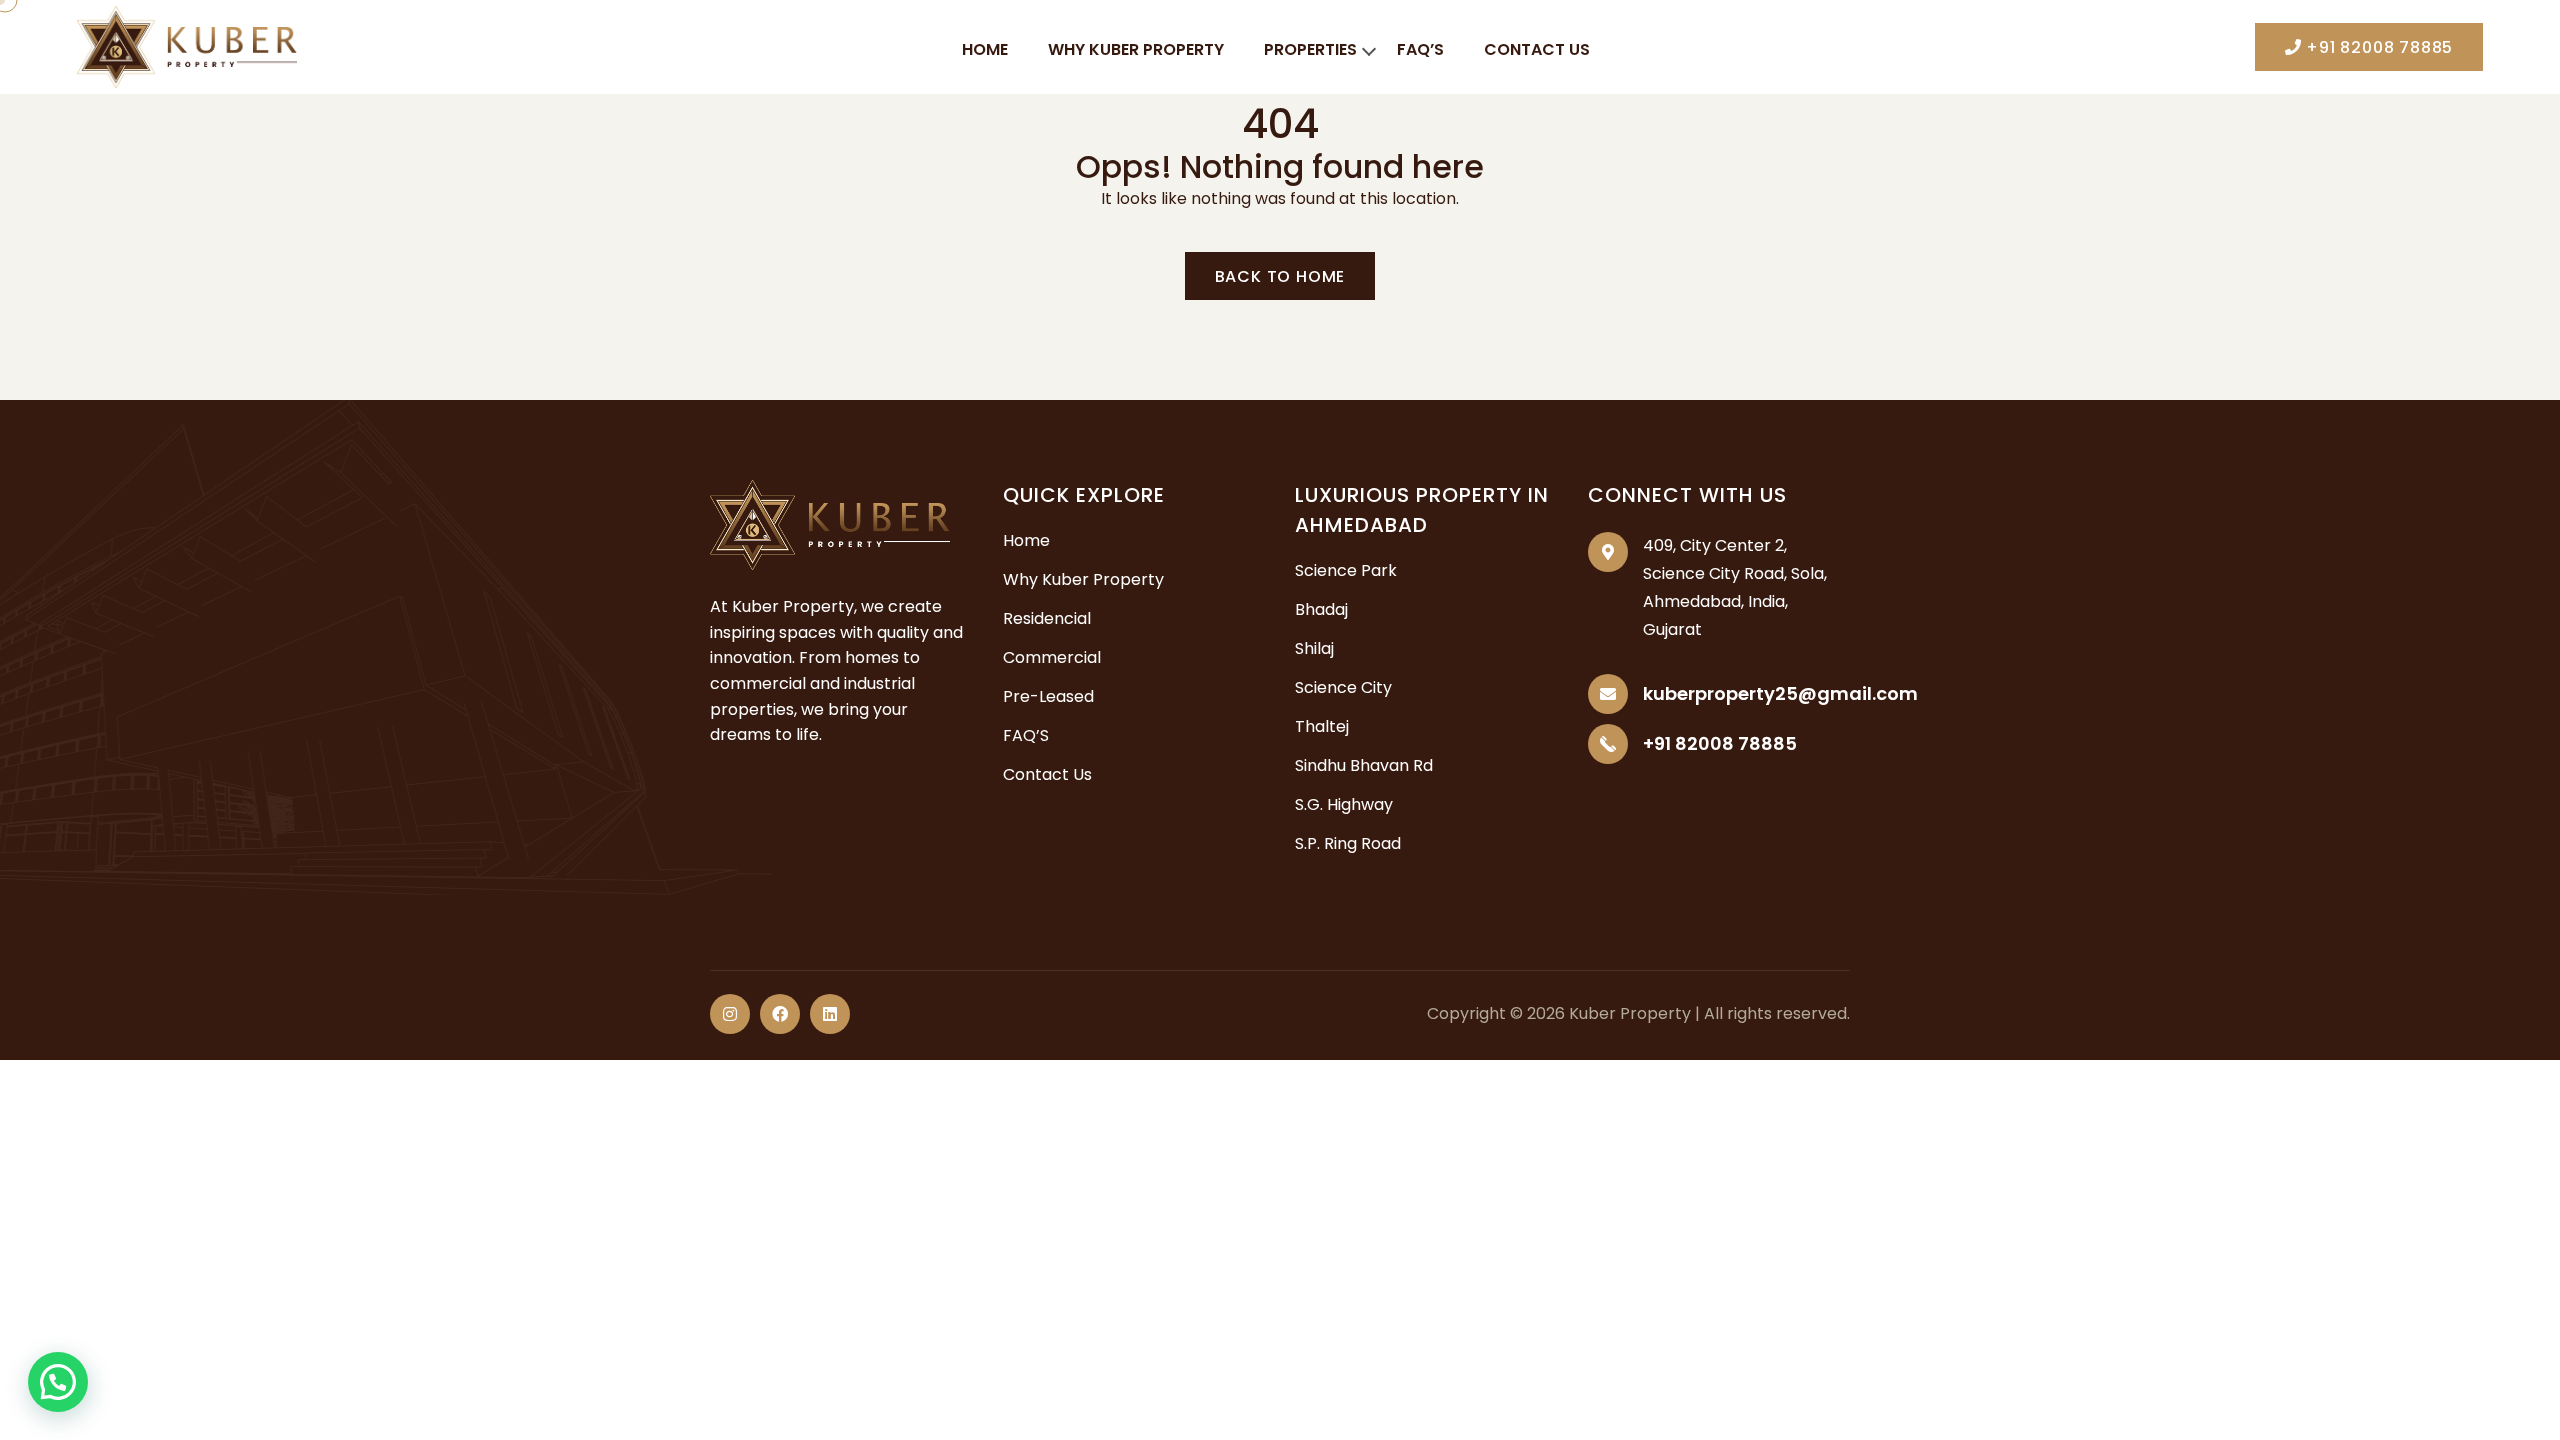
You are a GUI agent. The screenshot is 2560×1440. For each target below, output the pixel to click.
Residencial (1047, 618)
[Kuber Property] (187, 45)
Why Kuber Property (1136, 49)
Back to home (1280, 276)
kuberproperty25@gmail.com (1780, 693)
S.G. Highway (1344, 804)
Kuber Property (1630, 1013)
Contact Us (1537, 49)
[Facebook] (780, 1014)
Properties (1310, 49)
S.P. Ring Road (1348, 843)
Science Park (1346, 570)
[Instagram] (730, 1014)
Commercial (1052, 657)
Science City (1343, 687)
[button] (58, 1382)
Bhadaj (1321, 609)
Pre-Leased (1048, 696)
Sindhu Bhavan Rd (1364, 765)
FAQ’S (1420, 49)
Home (985, 49)
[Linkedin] (830, 1014)
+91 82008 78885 (2377, 47)
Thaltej (1322, 726)
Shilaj (1314, 648)
